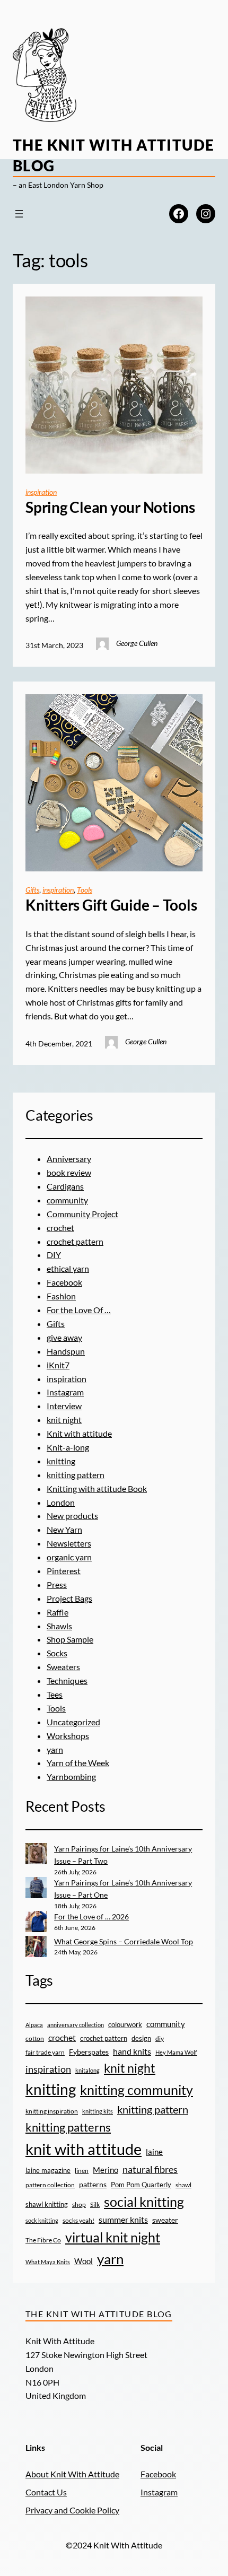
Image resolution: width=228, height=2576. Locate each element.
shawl (183, 2185)
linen (82, 2170)
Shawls (59, 1626)
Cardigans (65, 1186)
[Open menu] (19, 214)
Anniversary (69, 1159)
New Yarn (64, 1529)
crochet (60, 1228)
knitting (61, 1461)
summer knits (123, 2219)
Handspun (66, 1351)
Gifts (32, 890)
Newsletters (69, 1543)
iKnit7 (58, 1365)
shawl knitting (47, 2204)
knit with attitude (84, 2149)
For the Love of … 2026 (91, 1916)
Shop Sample (70, 1639)
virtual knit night (113, 2237)
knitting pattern (76, 1475)
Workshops (68, 1736)
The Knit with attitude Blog (99, 2314)
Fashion (61, 1296)
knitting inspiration (52, 2111)
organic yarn (69, 1557)
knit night (64, 1420)
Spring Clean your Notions (110, 507)
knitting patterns (68, 2127)
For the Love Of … (79, 1310)
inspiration (41, 492)
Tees (55, 1694)
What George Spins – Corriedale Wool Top (124, 1941)
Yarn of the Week (78, 1763)
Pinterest (64, 1571)
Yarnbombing (71, 1776)
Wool (84, 2261)
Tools (85, 890)
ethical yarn (68, 1268)
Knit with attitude (79, 1433)
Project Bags (69, 1598)
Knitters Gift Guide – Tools (111, 905)
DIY (54, 1255)
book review (69, 1172)
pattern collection (50, 2185)
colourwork (125, 2024)
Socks (57, 1653)
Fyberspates (89, 2052)
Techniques (67, 1680)
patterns (93, 2184)
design (141, 2038)
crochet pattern (75, 1241)
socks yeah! (78, 2220)
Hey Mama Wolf (176, 2052)
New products (72, 1516)
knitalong (87, 2070)
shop (79, 2204)
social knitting (144, 2202)
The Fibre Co (43, 2240)
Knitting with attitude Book (97, 1488)
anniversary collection (76, 2025)
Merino (106, 2170)
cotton (35, 2038)
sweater (165, 2220)
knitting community (137, 2090)
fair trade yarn (45, 2052)
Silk (95, 2204)
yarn (55, 1749)
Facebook (64, 1282)
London (61, 1502)
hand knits (132, 2051)
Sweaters (63, 1667)
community (67, 1200)
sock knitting (42, 2220)
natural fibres (150, 2169)
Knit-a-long (68, 1447)
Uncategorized (73, 1722)
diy (160, 2038)
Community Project (82, 1214)
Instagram (65, 1392)
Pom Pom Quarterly (141, 2185)
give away (64, 1337)
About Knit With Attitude (72, 2474)
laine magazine (48, 2170)
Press (57, 1584)
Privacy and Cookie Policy (72, 2510)
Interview (64, 1406)
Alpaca (34, 2025)
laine (154, 2152)
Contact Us (46, 2492)
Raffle (58, 1612)
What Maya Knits (48, 2262)
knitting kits (98, 2111)
